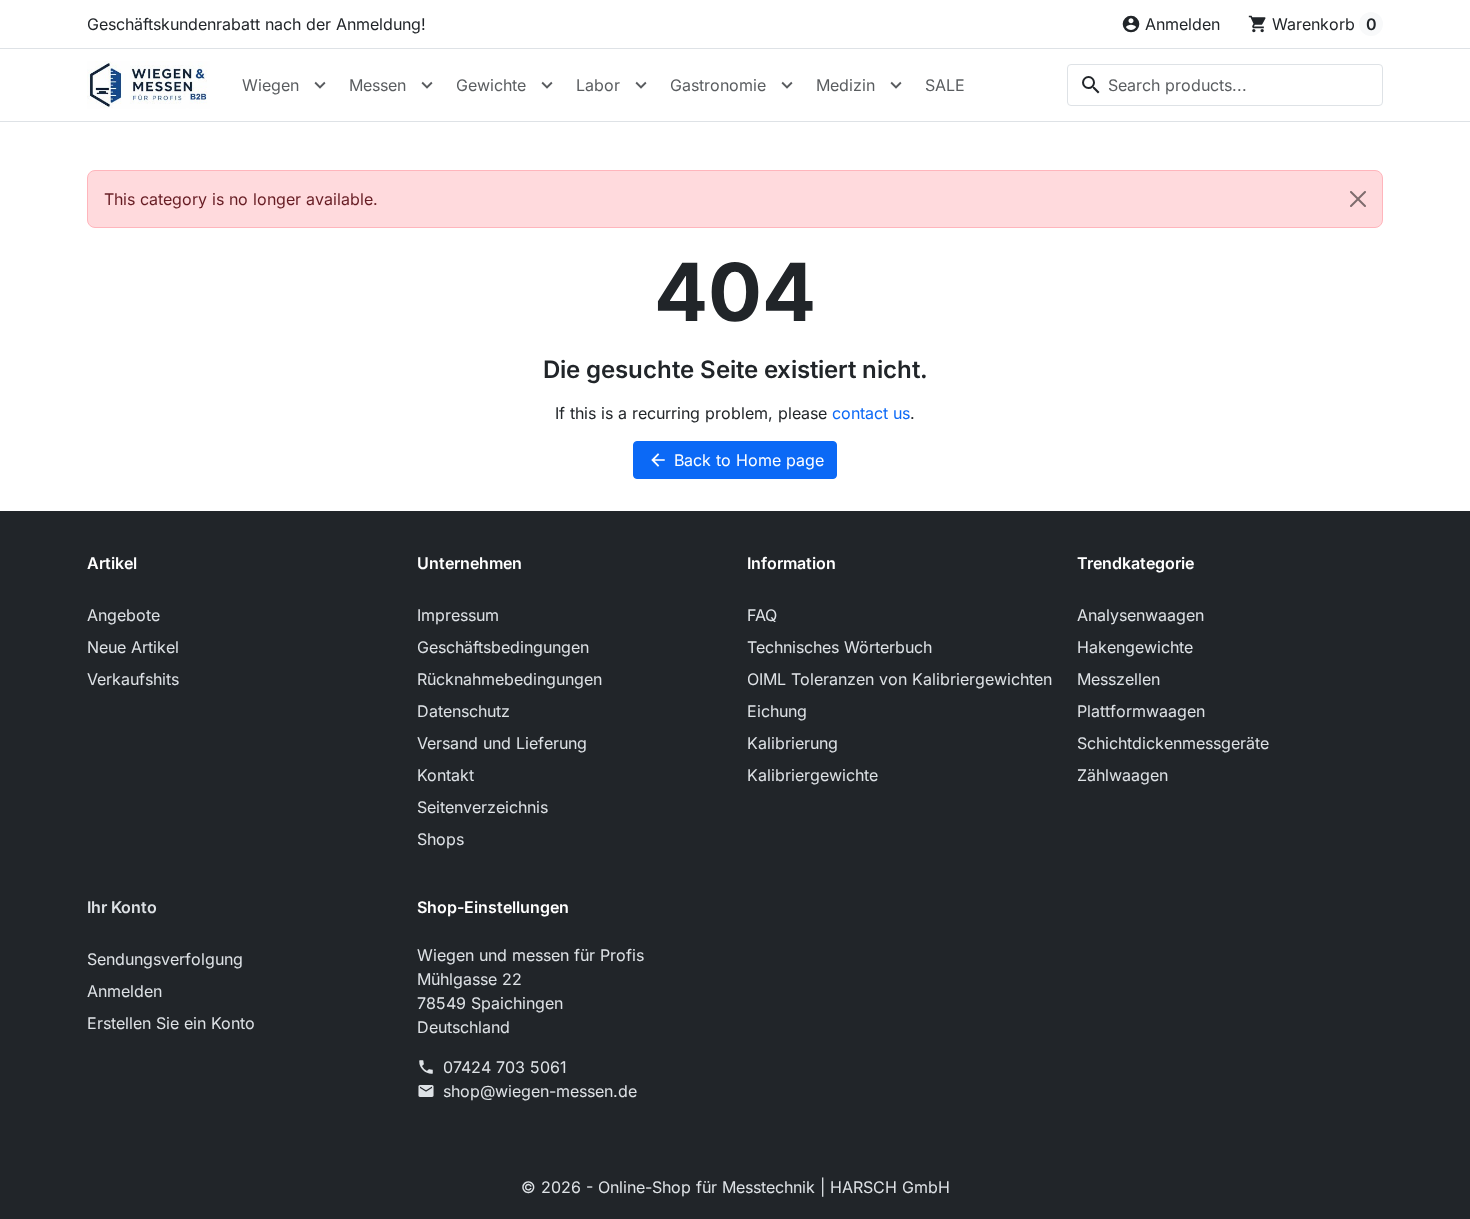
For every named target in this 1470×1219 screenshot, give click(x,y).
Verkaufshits (133, 679)
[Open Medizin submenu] (896, 85)
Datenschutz (463, 711)
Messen (377, 85)
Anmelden (124, 991)
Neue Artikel (133, 647)
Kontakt (445, 775)
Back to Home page (736, 460)
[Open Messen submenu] (427, 85)
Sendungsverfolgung (165, 959)
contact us (871, 413)
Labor (598, 85)
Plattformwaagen (1141, 711)
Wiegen (270, 85)
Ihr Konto (122, 907)
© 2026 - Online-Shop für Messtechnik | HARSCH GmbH (735, 1187)
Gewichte (491, 85)
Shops (440, 839)
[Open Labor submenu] (641, 85)
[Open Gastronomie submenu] (787, 85)
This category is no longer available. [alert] (241, 199)
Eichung (777, 711)
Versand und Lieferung (502, 743)
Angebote (123, 615)
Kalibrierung (792, 743)
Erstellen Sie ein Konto (171, 1023)
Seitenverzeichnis (482, 807)
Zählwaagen (1122, 775)
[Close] (1358, 199)
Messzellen (1118, 679)
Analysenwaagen (1140, 615)
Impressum (458, 615)
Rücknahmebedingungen (509, 679)
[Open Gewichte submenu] (547, 85)
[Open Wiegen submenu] (320, 85)
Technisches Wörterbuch (839, 647)
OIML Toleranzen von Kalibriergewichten (899, 679)
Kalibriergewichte (812, 775)
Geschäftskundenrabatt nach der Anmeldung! (256, 24)
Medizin (845, 85)
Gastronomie (718, 85)
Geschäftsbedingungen (503, 647)
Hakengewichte (1135, 647)
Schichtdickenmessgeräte (1173, 743)
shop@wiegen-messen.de (540, 1091)
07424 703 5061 (505, 1067)
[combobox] (1225, 85)
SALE (945, 85)
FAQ (762, 615)
